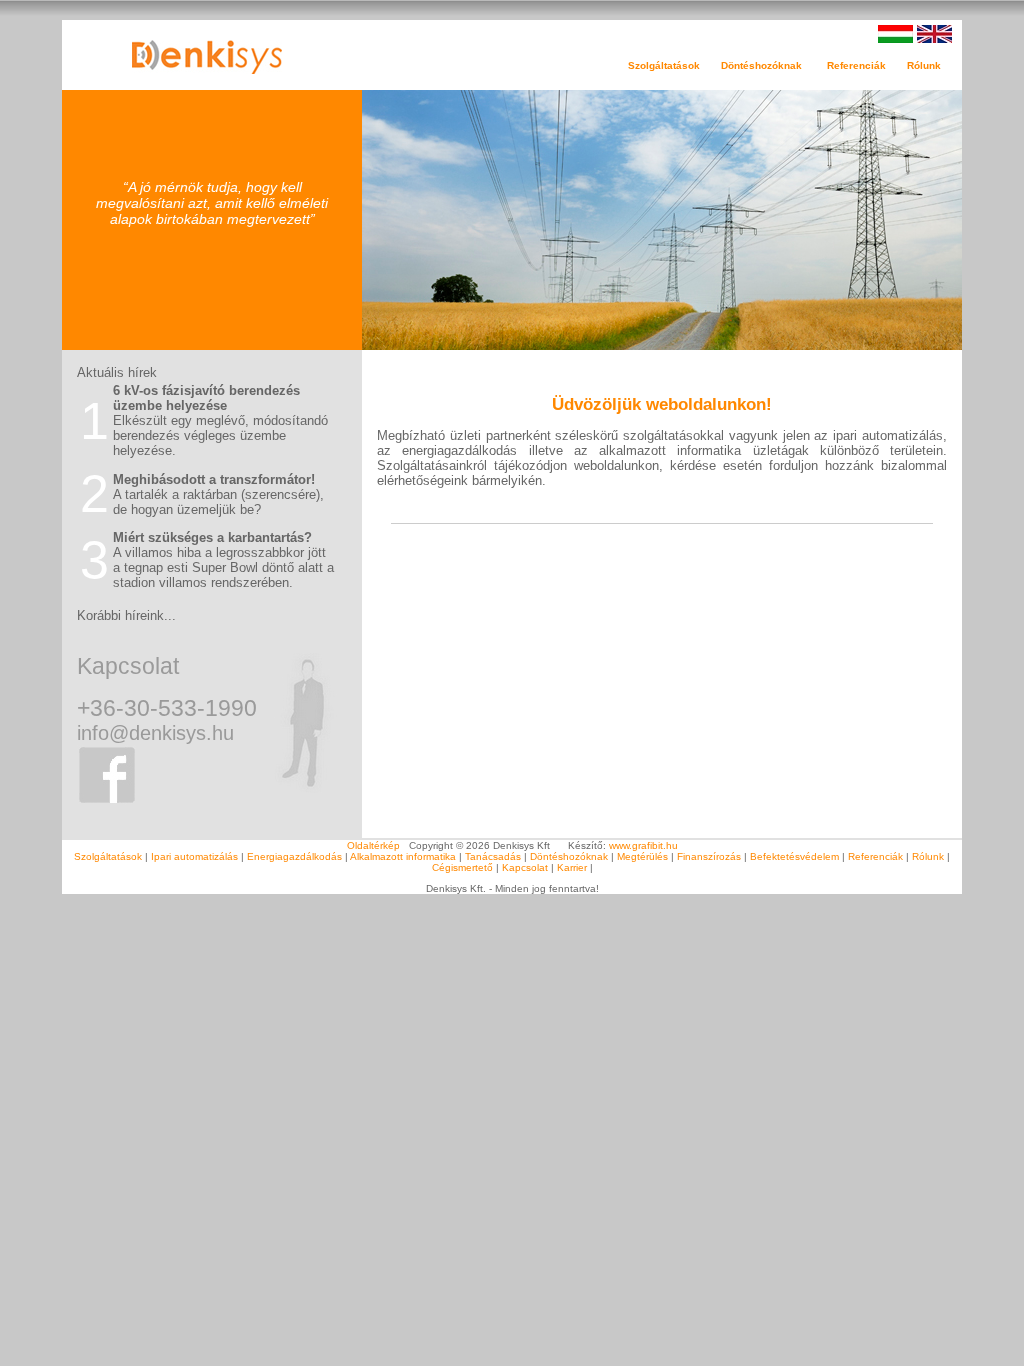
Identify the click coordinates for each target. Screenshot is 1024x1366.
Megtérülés (642, 856)
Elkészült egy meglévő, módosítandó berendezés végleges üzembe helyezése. (220, 435)
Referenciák (867, 65)
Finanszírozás (709, 856)
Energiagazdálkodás (294, 856)
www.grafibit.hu (643, 845)
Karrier (572, 867)
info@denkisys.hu (155, 733)
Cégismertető (462, 867)
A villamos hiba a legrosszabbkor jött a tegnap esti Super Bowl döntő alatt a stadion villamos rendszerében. (223, 567)
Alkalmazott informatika (403, 856)
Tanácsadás (493, 856)
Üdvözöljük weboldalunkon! (662, 404)
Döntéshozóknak (569, 856)
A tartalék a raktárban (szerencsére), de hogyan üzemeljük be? (218, 502)
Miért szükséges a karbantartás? (212, 537)
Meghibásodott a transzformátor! (214, 479)
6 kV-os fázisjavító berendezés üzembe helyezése (206, 398)
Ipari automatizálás (194, 856)
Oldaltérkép (373, 845)
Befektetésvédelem (794, 856)
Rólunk (928, 856)
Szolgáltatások (108, 856)
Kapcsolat (128, 666)
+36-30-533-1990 (167, 708)
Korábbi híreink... (126, 615)
